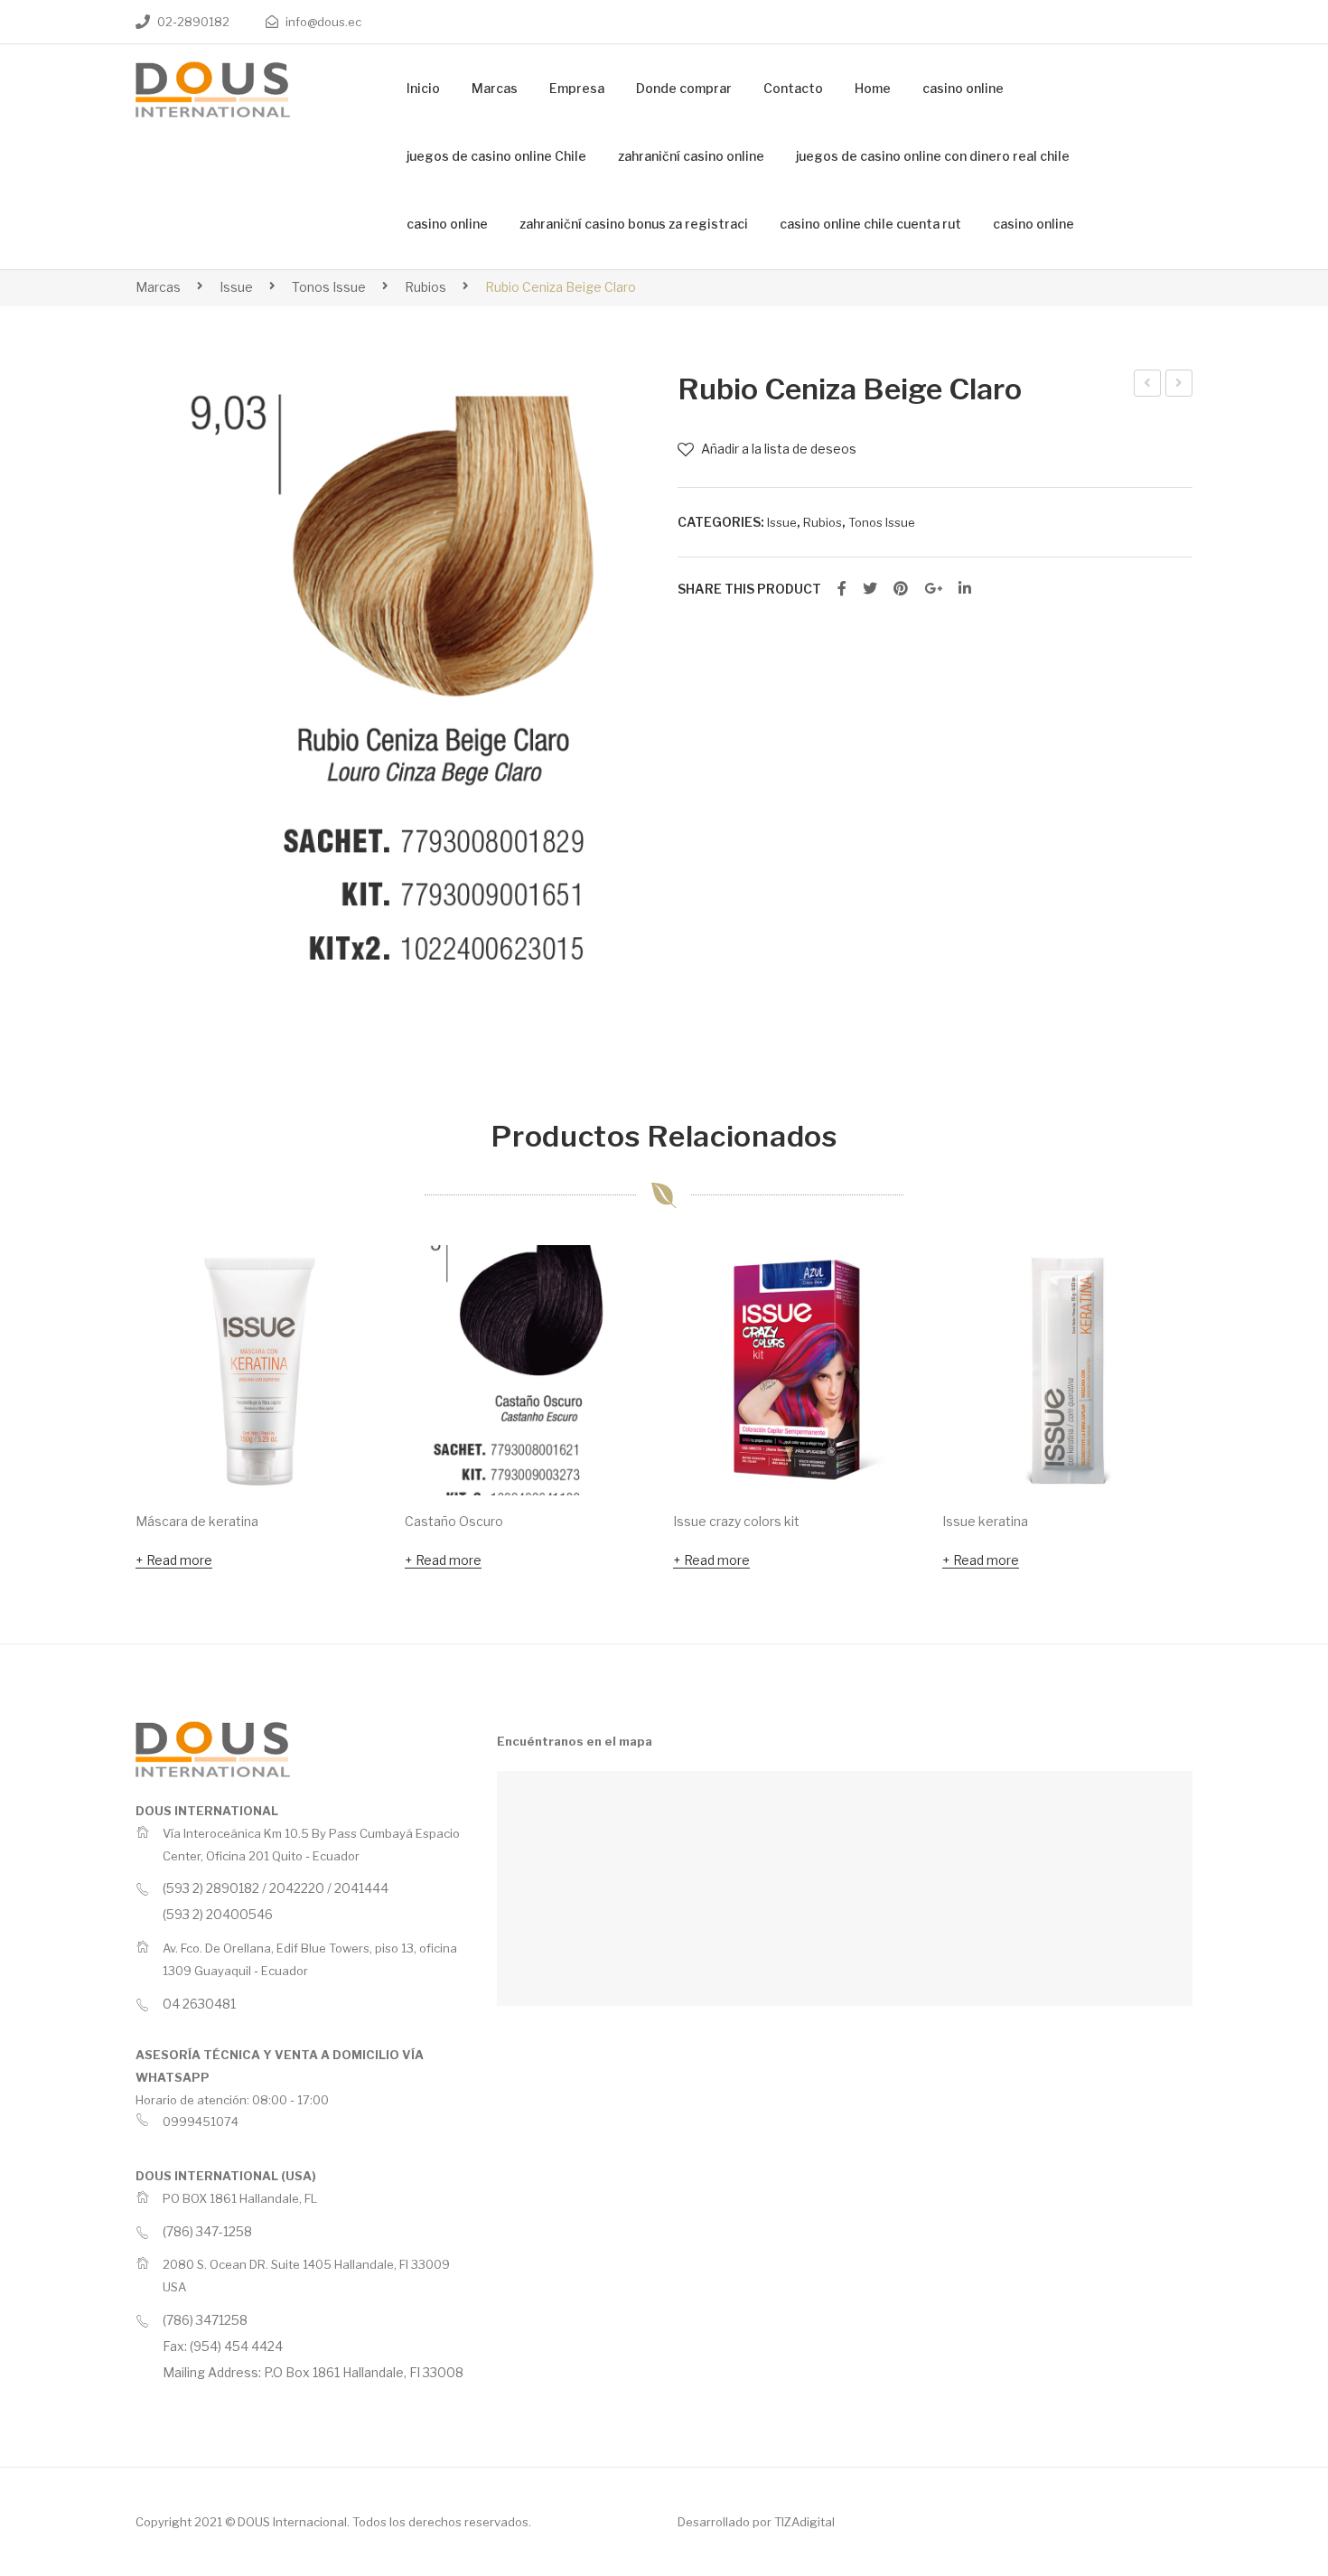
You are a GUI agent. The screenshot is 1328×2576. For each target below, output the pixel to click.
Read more (179, 1560)
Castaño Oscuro (454, 1521)
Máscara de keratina (197, 1521)
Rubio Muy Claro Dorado (1180, 386)
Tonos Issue (329, 287)
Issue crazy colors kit (736, 1521)
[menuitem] (423, 89)
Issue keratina (985, 1521)
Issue (236, 287)
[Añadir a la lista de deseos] (349, 1283)
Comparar (349, 1332)
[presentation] (99, 1410)
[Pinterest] (901, 589)
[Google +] (933, 589)
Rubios (426, 287)
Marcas (158, 287)
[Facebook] (842, 589)
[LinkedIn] (965, 589)
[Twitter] (870, 589)
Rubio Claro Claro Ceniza (1148, 386)
